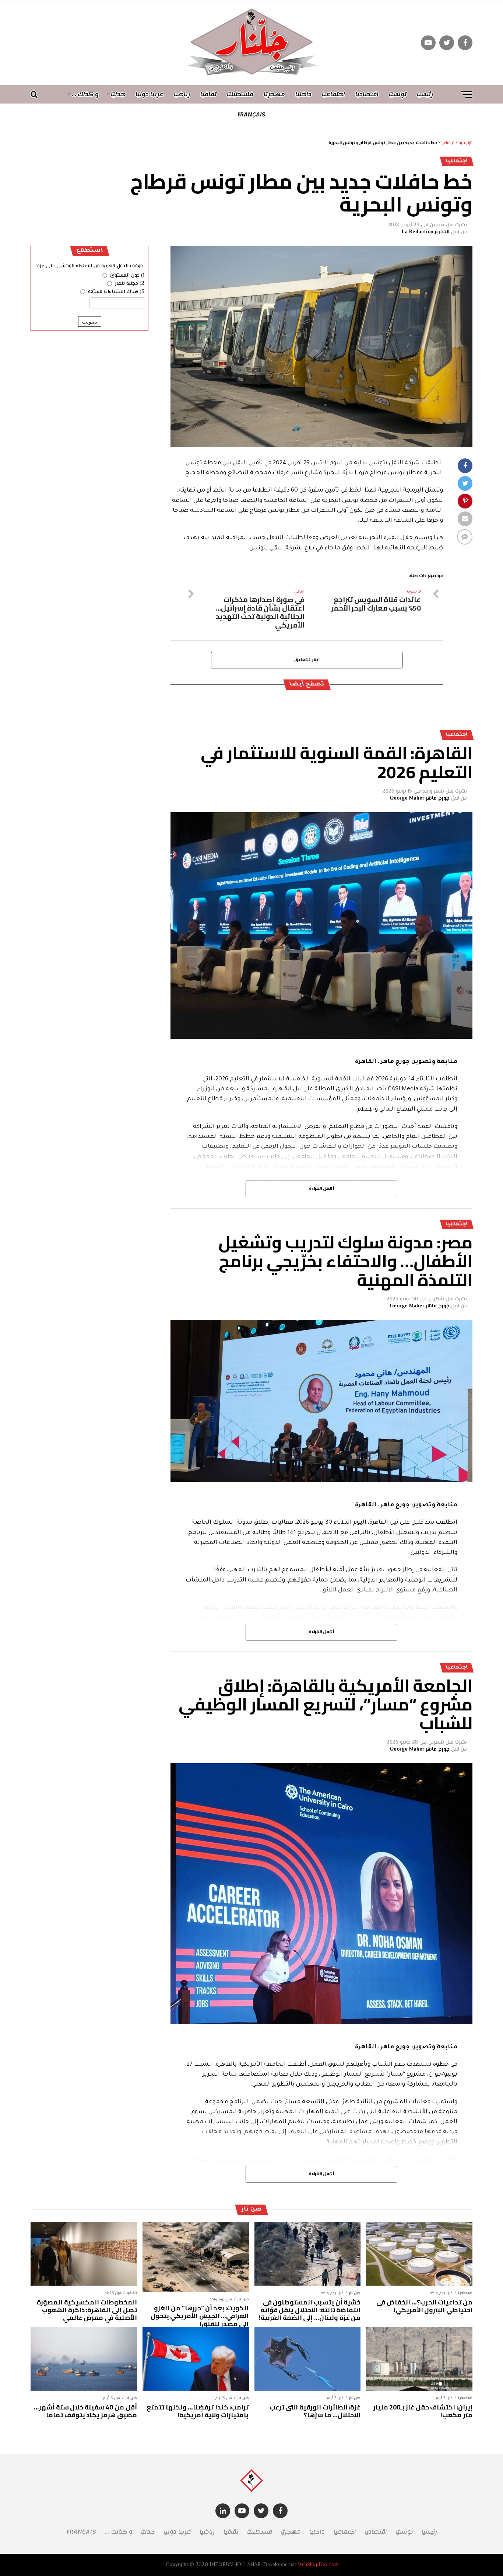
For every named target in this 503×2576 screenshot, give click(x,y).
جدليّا (118, 94)
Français (251, 115)
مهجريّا (274, 94)
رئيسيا (425, 94)
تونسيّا (398, 94)
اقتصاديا (367, 94)
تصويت (90, 322)
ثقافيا (208, 94)
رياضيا (182, 94)
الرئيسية (465, 143)
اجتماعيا (333, 94)
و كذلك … (85, 94)
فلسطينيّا (240, 94)
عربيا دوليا (150, 94)
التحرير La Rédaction (426, 232)
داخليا (303, 94)
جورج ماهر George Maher (420, 798)
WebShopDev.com (318, 2565)
